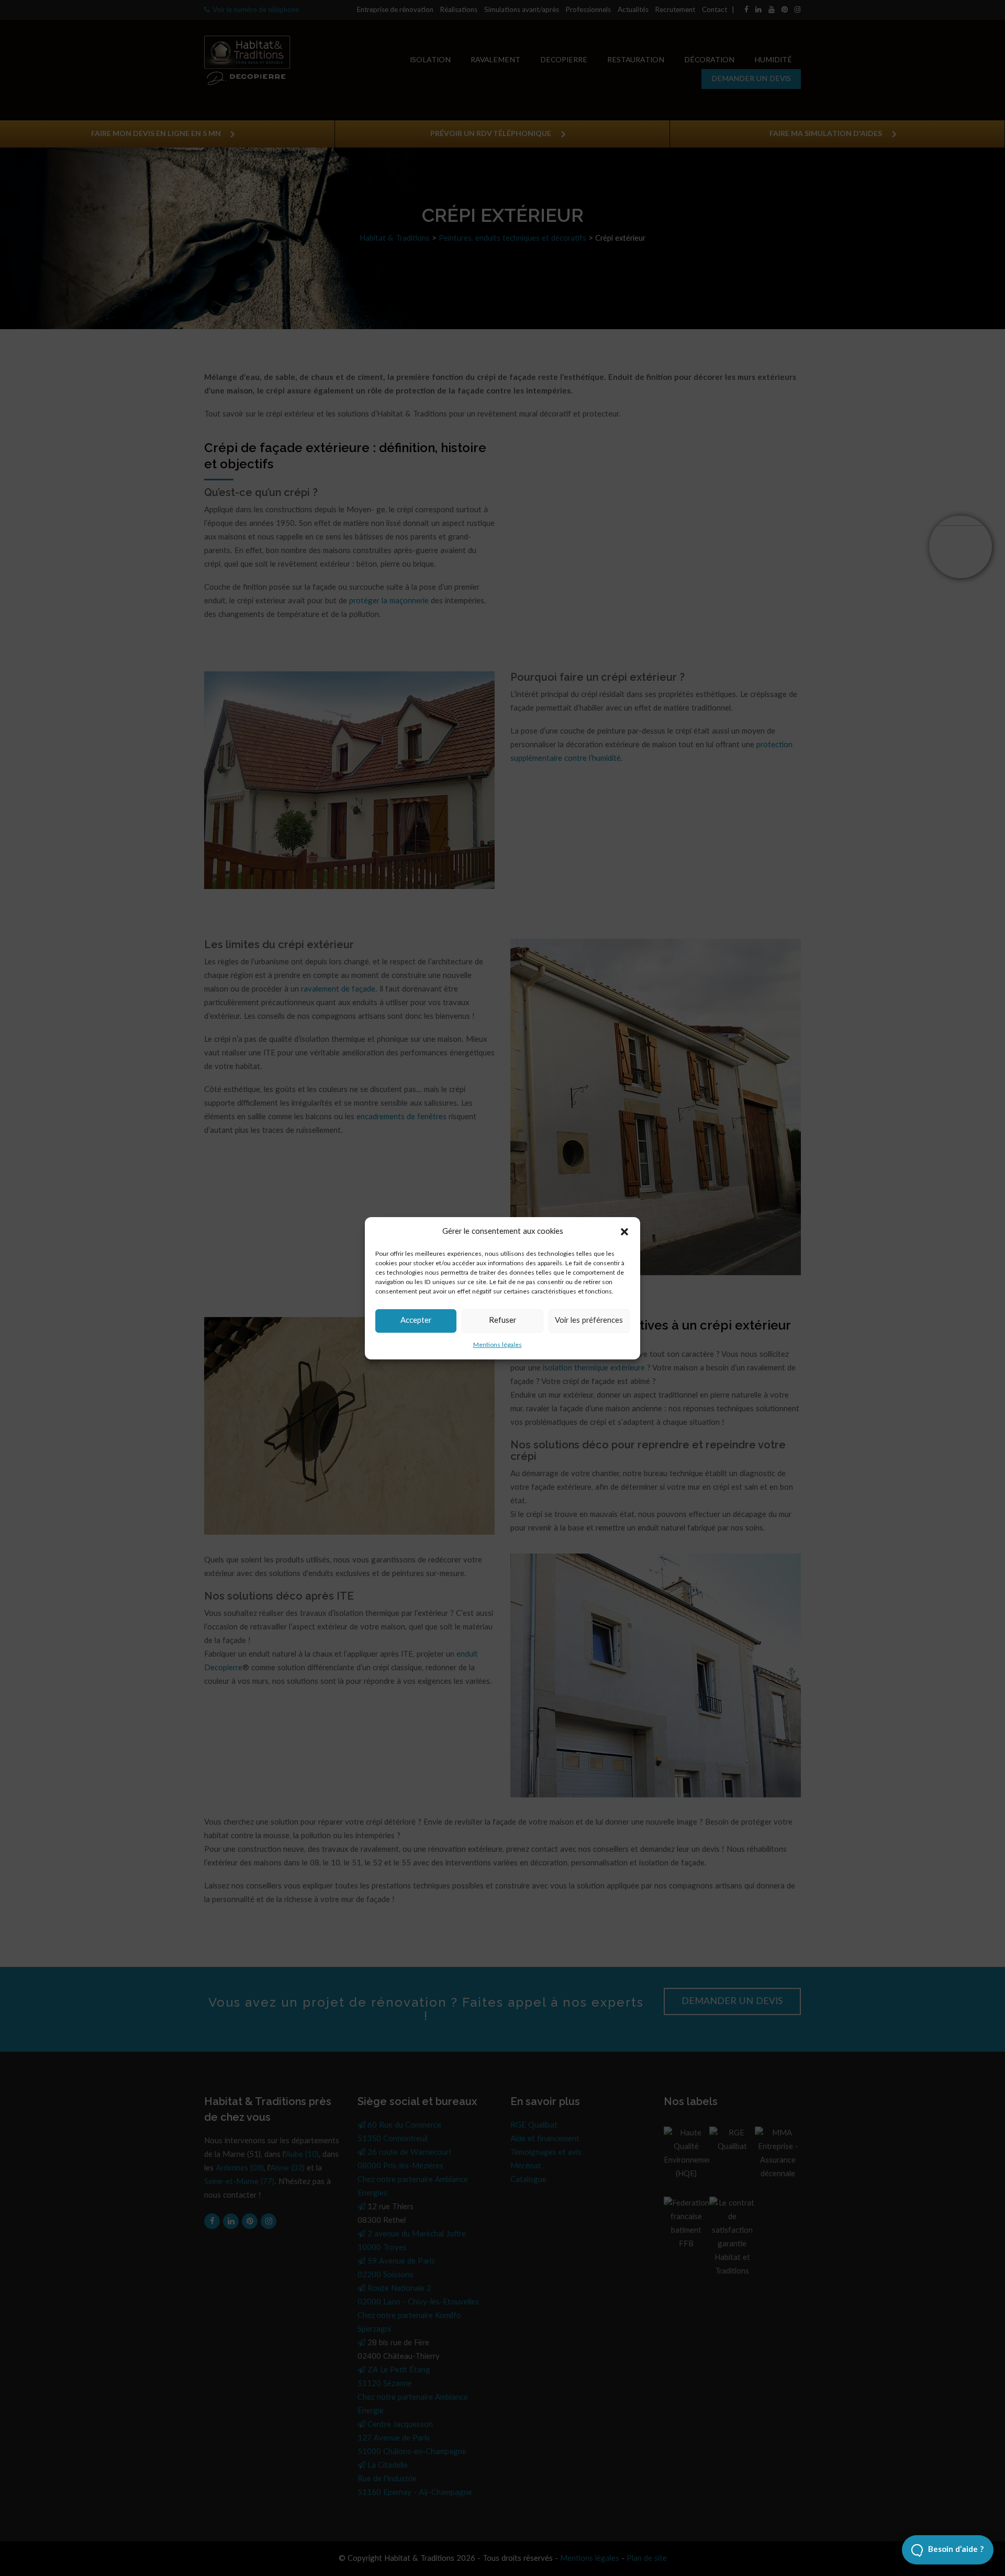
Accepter (416, 1320)
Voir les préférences (589, 1320)
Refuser (502, 1320)
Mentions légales (498, 1345)
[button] (624, 1232)
